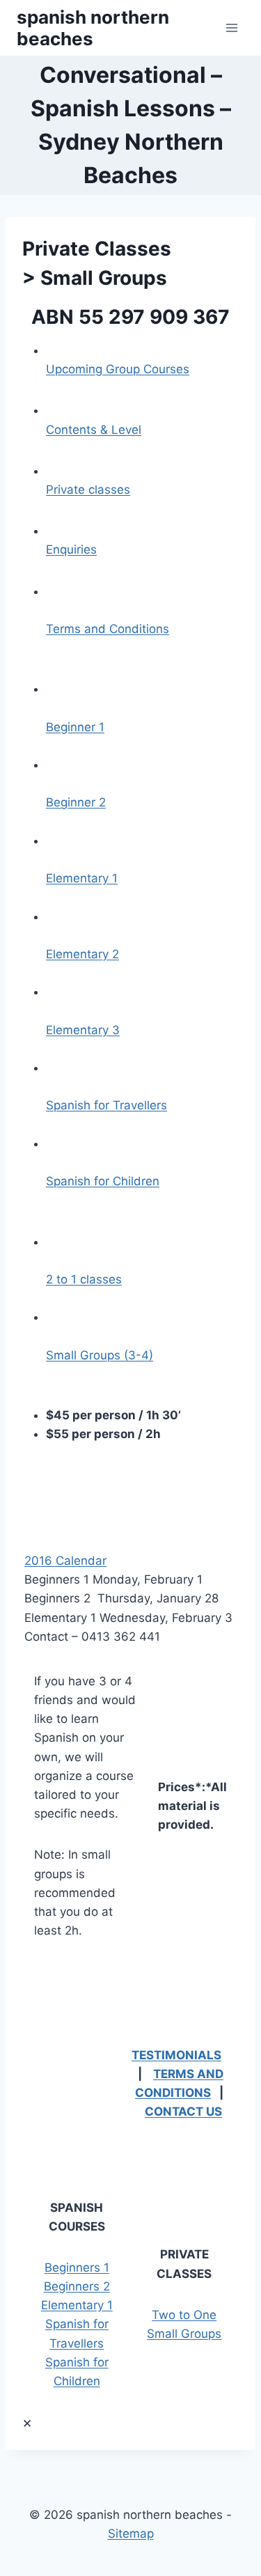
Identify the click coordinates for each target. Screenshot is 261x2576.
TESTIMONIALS (176, 2055)
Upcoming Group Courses (118, 369)
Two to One (184, 2315)
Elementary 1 (77, 2305)
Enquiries (71, 549)
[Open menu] (231, 28)
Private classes (88, 490)
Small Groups (184, 2334)
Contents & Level (94, 430)
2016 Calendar (65, 1561)
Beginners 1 (77, 2267)
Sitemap (131, 2534)
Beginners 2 (77, 2286)
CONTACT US (183, 2111)
